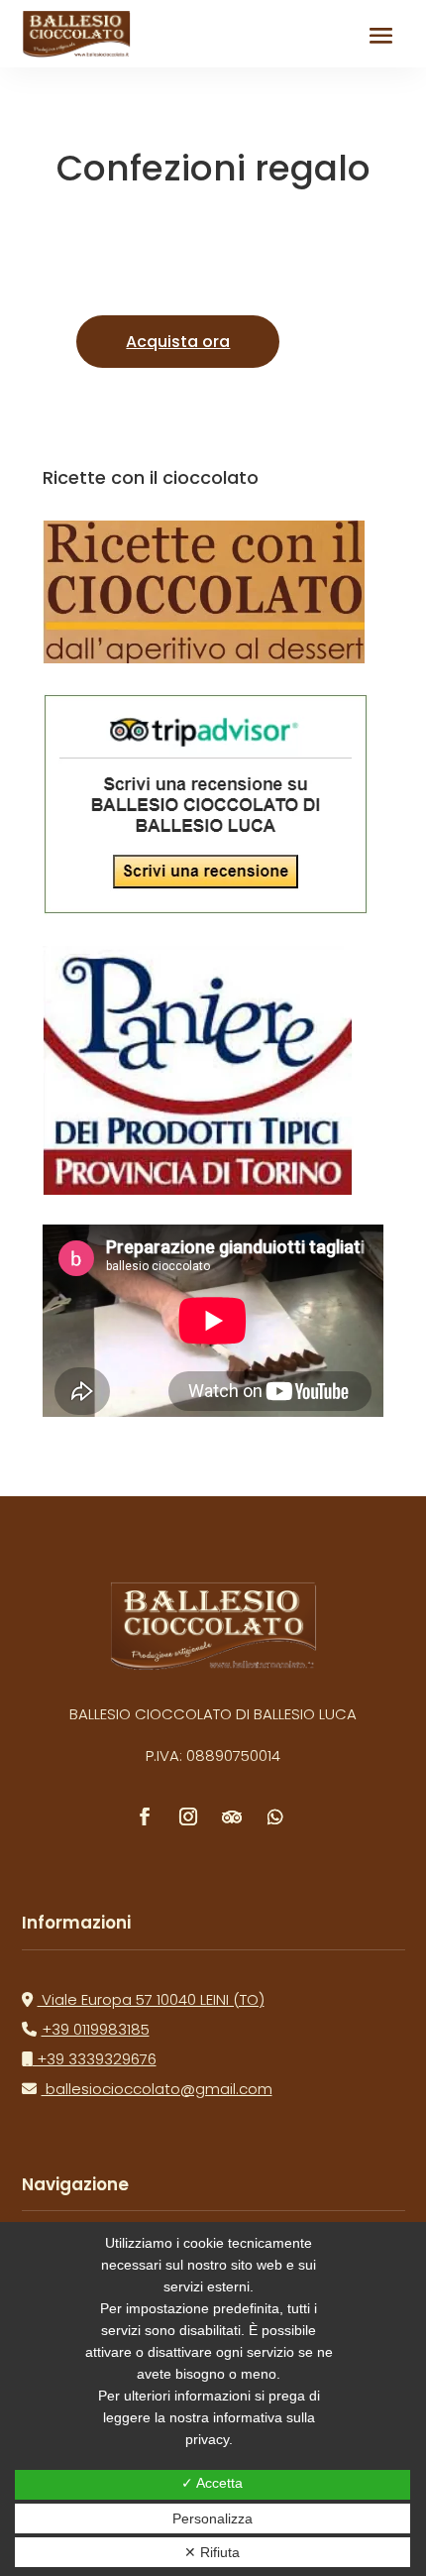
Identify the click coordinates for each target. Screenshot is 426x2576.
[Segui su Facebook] (145, 1816)
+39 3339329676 (95, 2059)
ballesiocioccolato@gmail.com (157, 2089)
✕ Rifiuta (212, 2552)
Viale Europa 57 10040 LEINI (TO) (151, 1999)
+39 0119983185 (96, 2029)
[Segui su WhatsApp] (275, 1816)
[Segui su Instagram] (188, 1816)
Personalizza (213, 2518)
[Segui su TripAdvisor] (232, 1816)
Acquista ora (178, 342)
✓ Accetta (212, 2483)
